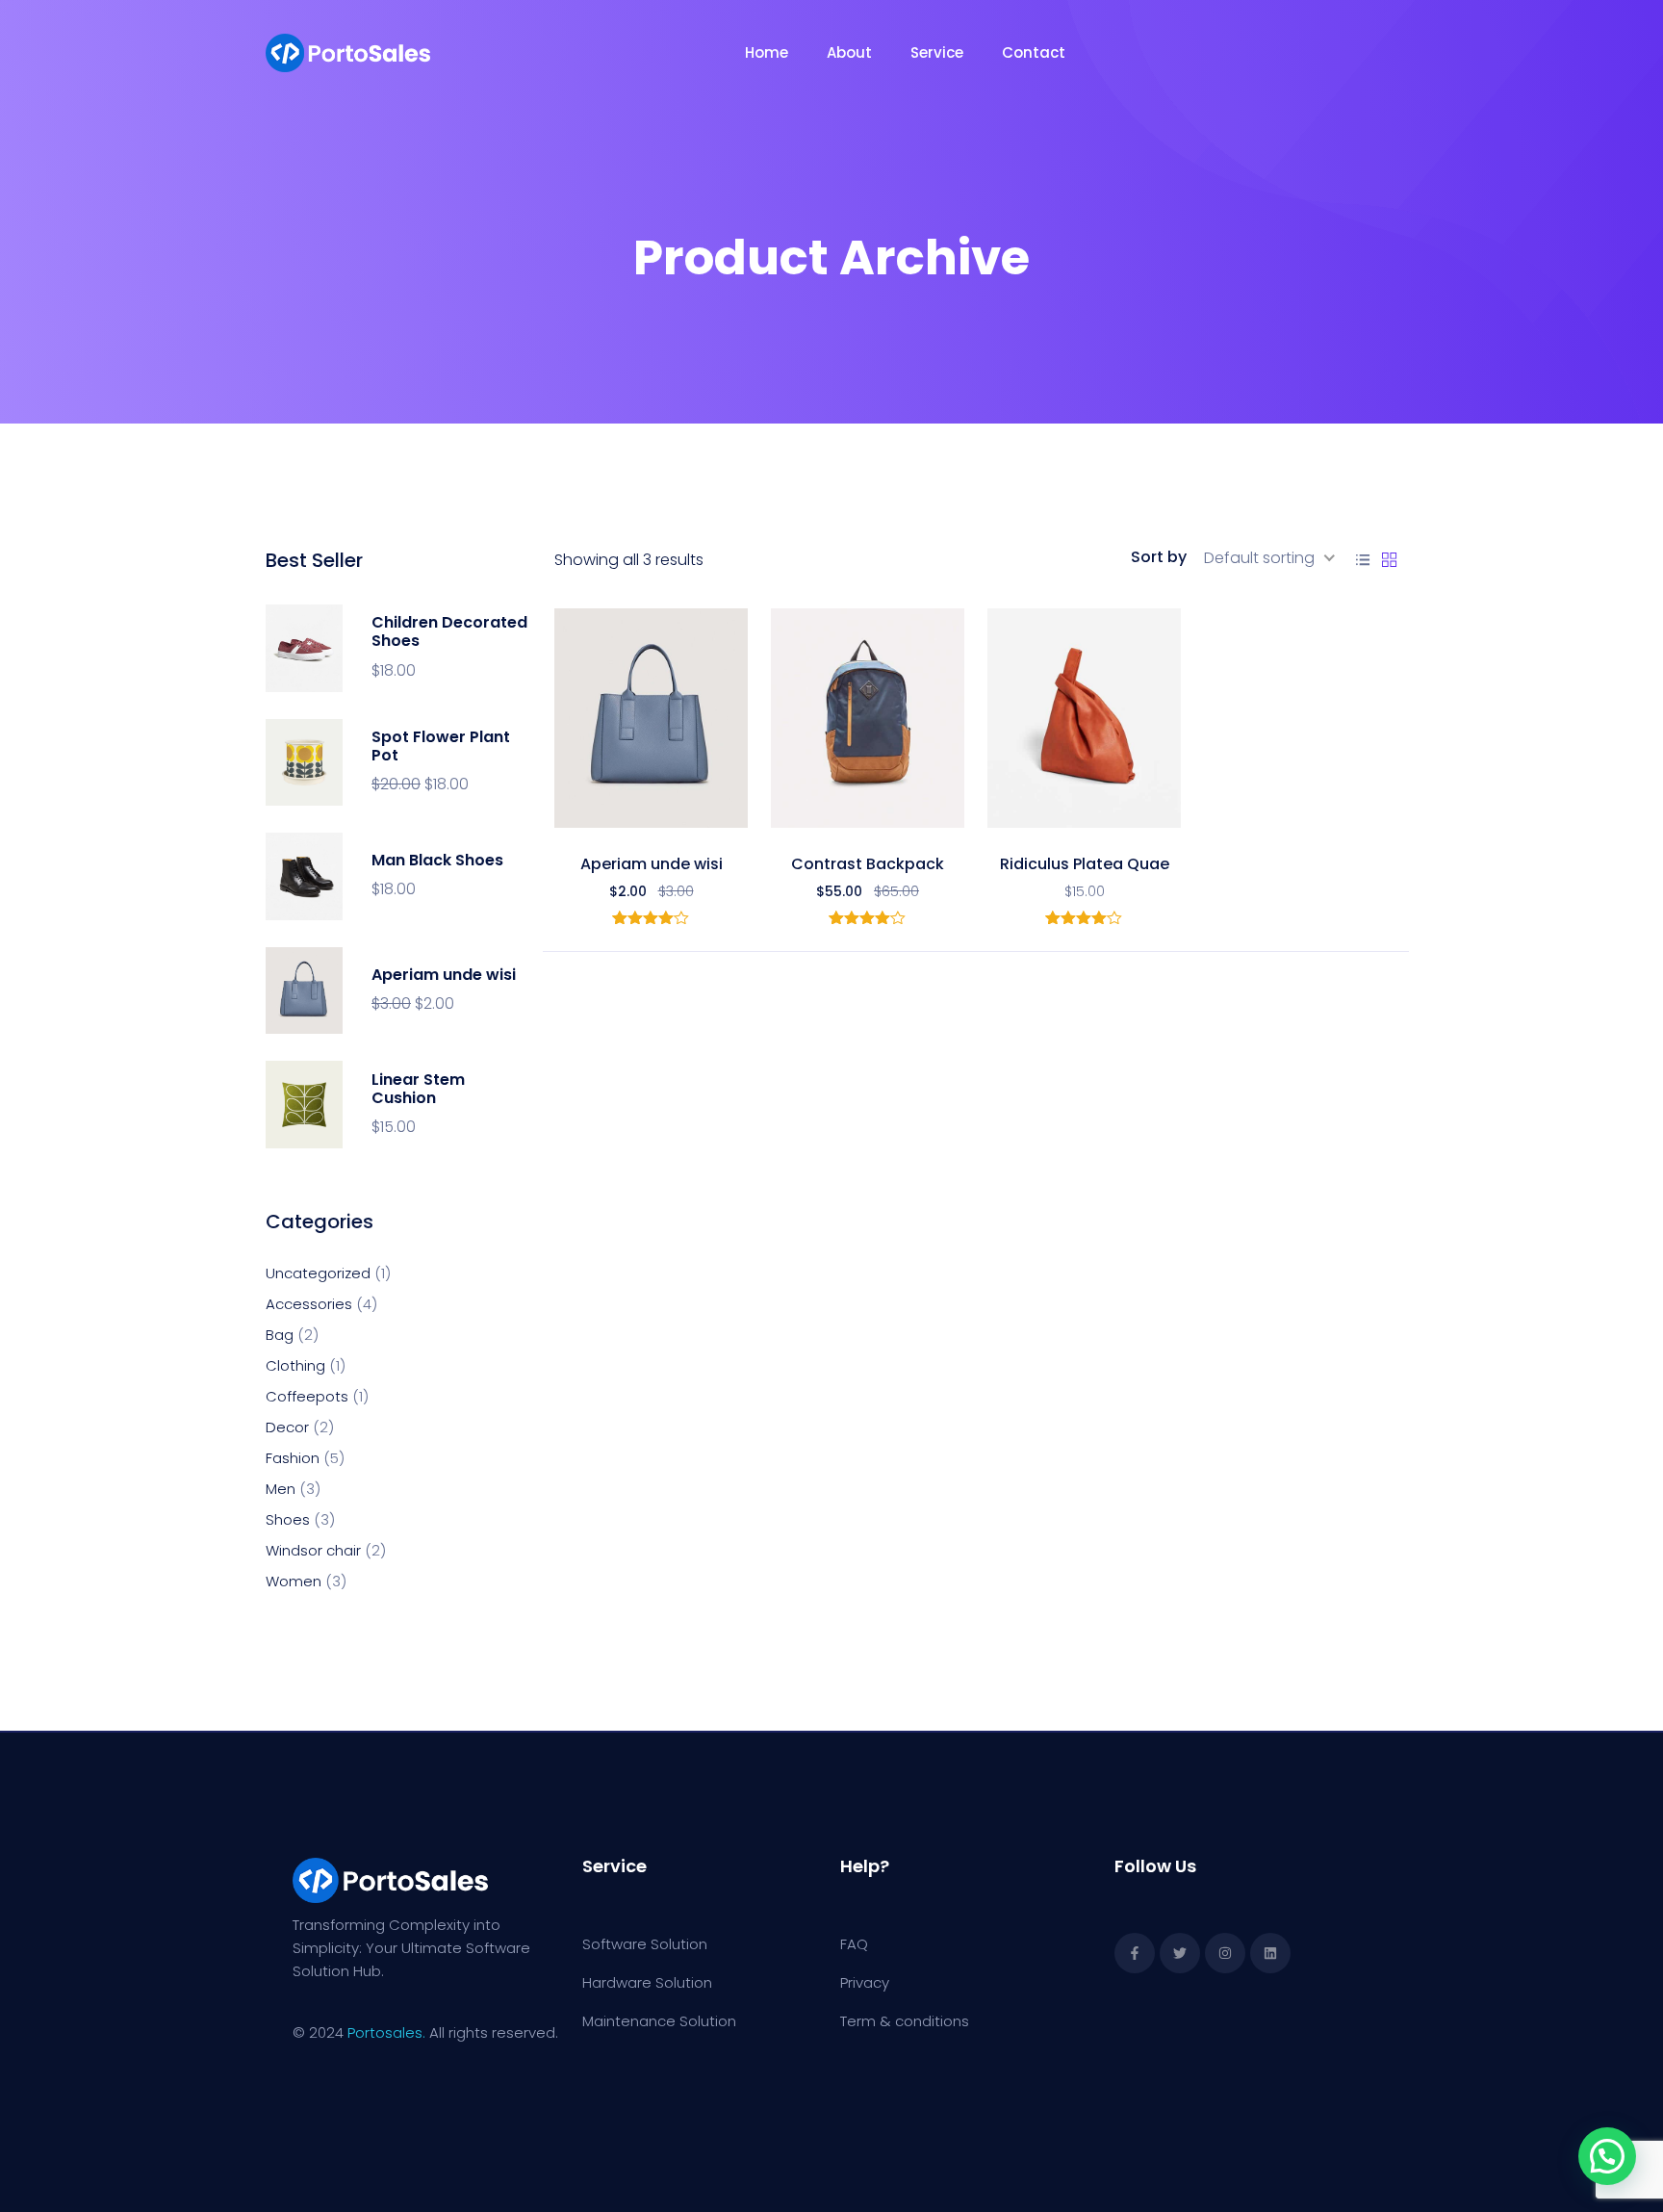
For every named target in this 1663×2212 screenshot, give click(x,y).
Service (937, 52)
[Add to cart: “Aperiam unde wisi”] (652, 809)
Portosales (385, 2032)
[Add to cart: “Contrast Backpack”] (868, 809)
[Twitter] (1180, 1953)
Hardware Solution (647, 1982)
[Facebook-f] (1135, 1953)
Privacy (865, 1982)
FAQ (854, 1944)
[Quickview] (694, 809)
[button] (609, 809)
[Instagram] (1225, 1953)
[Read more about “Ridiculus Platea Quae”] (1085, 809)
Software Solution (645, 1944)
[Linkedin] (1270, 1953)
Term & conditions (905, 2021)
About (849, 52)
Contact (1034, 52)
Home (767, 52)
